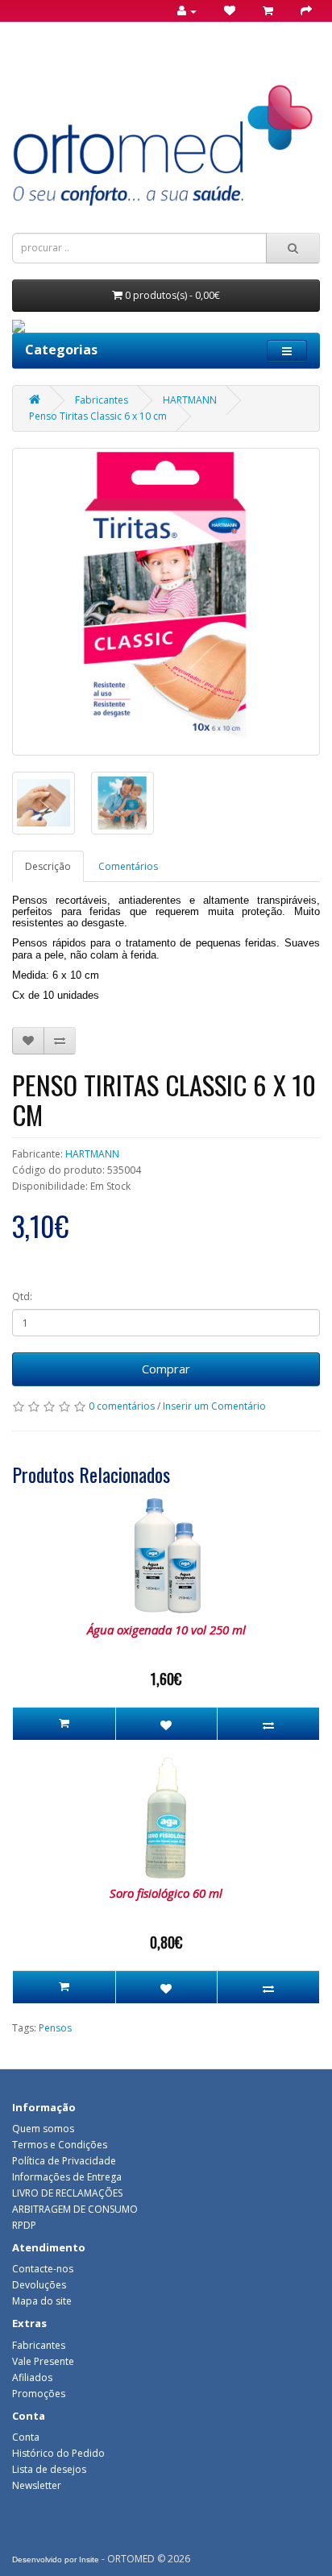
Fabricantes (102, 400)
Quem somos (43, 2129)
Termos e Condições (60, 2145)
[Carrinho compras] (263, 11)
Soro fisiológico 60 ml (166, 1893)
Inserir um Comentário (214, 1406)
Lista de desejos (49, 2469)
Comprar (166, 1369)
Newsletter (37, 2485)
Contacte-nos (43, 2269)
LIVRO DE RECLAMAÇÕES (67, 2193)
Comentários (128, 866)
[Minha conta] (182, 11)
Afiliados (32, 2377)
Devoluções (39, 2285)
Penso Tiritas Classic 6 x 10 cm (98, 416)
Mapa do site (42, 2301)
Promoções (39, 2394)
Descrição (48, 866)
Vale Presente (43, 2361)
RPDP (24, 2225)
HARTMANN (190, 400)
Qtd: (22, 1296)
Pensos (55, 2028)
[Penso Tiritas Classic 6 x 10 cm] (166, 602)
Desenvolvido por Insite (56, 2559)
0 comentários (122, 1406)
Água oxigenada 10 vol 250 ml (166, 1630)
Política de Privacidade (64, 2161)
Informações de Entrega (67, 2177)
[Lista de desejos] (224, 11)
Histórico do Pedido (58, 2453)
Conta (26, 2437)
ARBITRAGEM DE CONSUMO (75, 2209)
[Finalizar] (301, 11)
